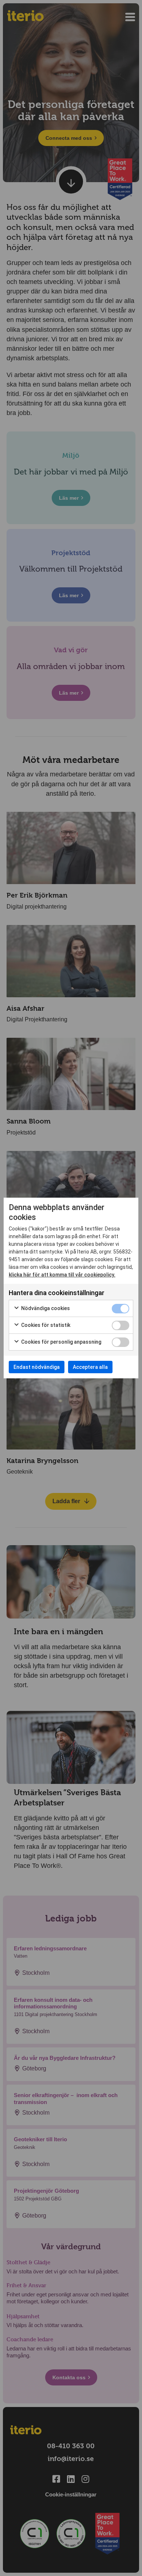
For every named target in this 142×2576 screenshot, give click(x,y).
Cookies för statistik (45, 1325)
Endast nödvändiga (37, 1367)
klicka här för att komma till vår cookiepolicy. (62, 1275)
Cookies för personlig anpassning (61, 1342)
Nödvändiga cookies (45, 1308)
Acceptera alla (90, 1367)
